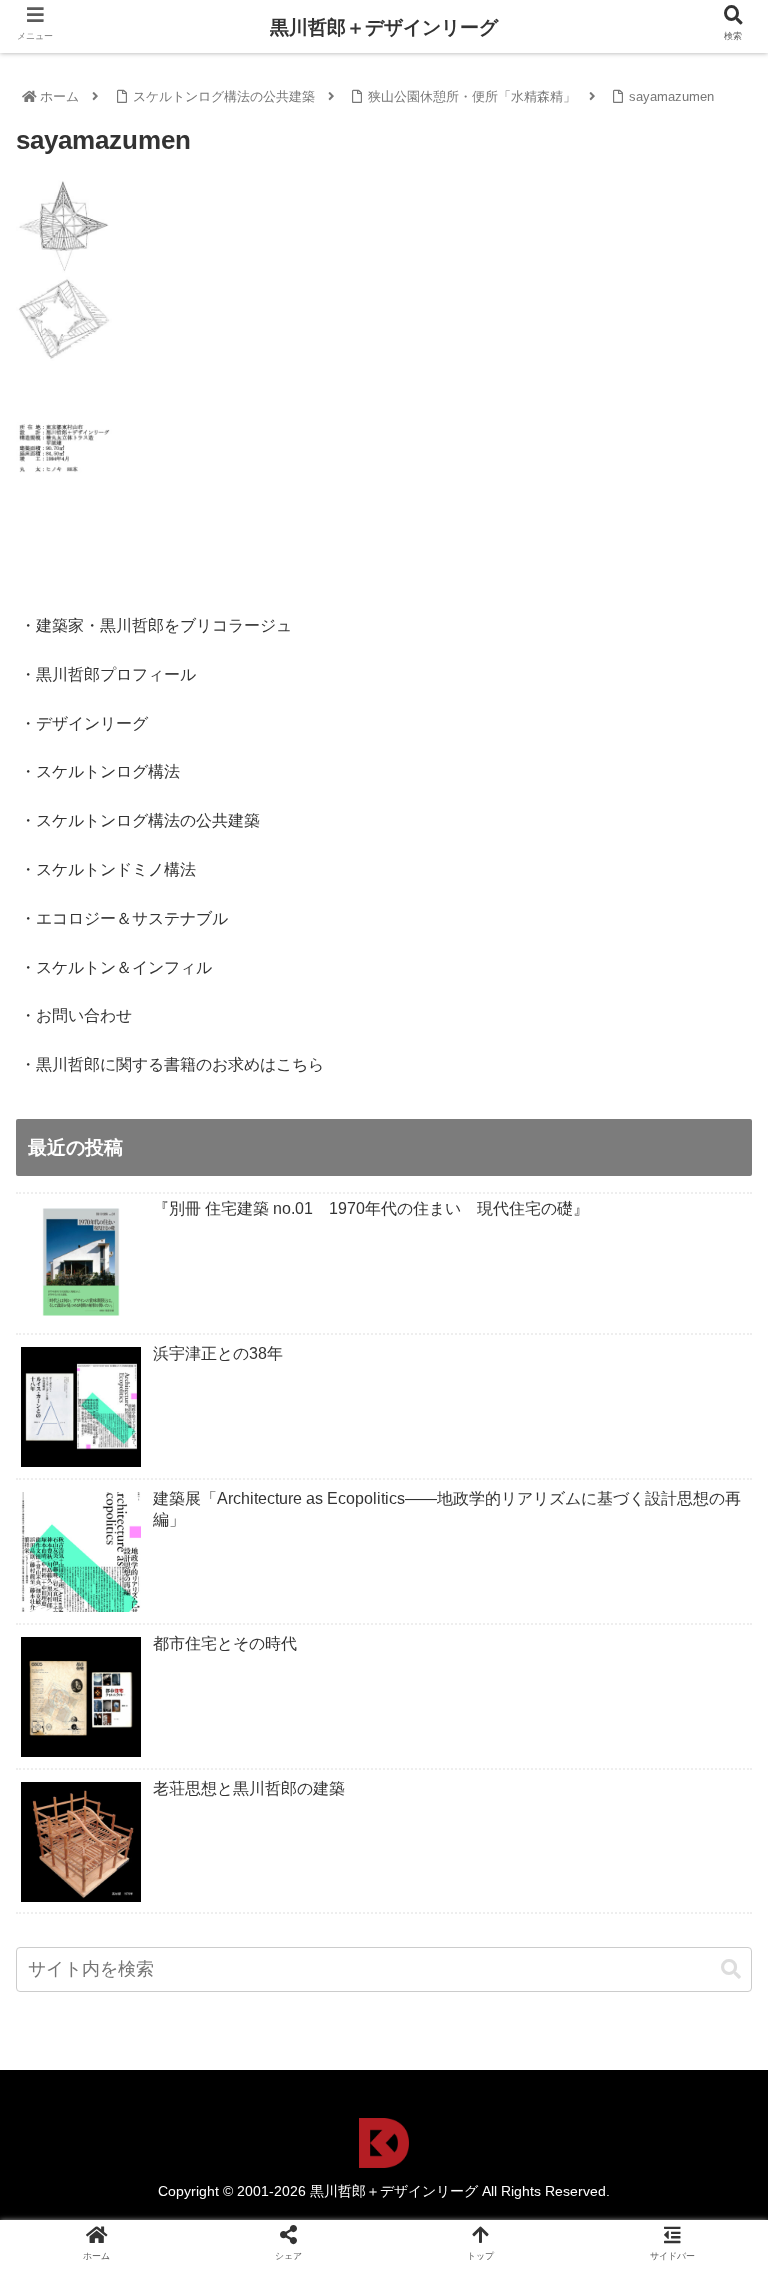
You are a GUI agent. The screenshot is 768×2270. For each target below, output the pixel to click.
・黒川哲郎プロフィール (108, 674)
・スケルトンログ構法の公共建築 (140, 820)
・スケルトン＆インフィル (116, 967)
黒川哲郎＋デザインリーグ (384, 27)
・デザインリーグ (84, 723)
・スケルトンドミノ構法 (108, 869)
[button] (731, 1969)
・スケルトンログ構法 (100, 771)
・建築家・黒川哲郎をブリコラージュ (156, 625)
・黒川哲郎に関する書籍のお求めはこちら (172, 1064)
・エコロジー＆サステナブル (124, 918)
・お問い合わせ (76, 1015)
